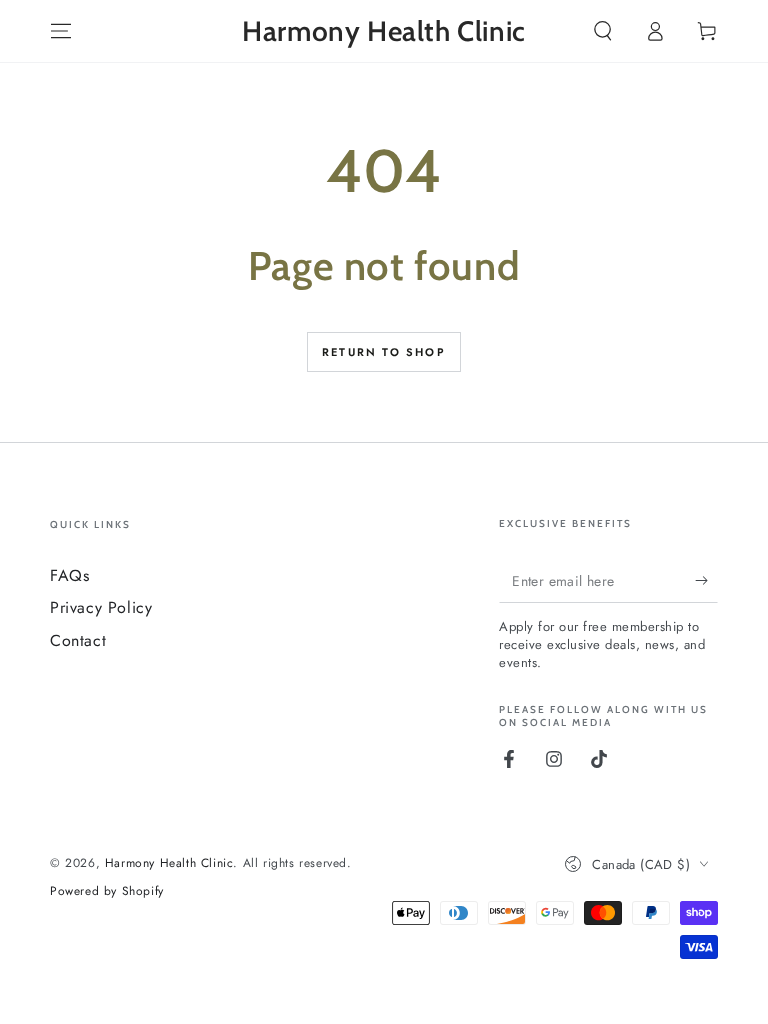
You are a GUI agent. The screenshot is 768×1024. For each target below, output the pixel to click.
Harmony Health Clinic (169, 863)
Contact (78, 640)
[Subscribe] (706, 580)
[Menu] (61, 31)
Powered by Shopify (107, 891)
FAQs (69, 575)
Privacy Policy (101, 607)
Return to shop (384, 352)
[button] (603, 31)
